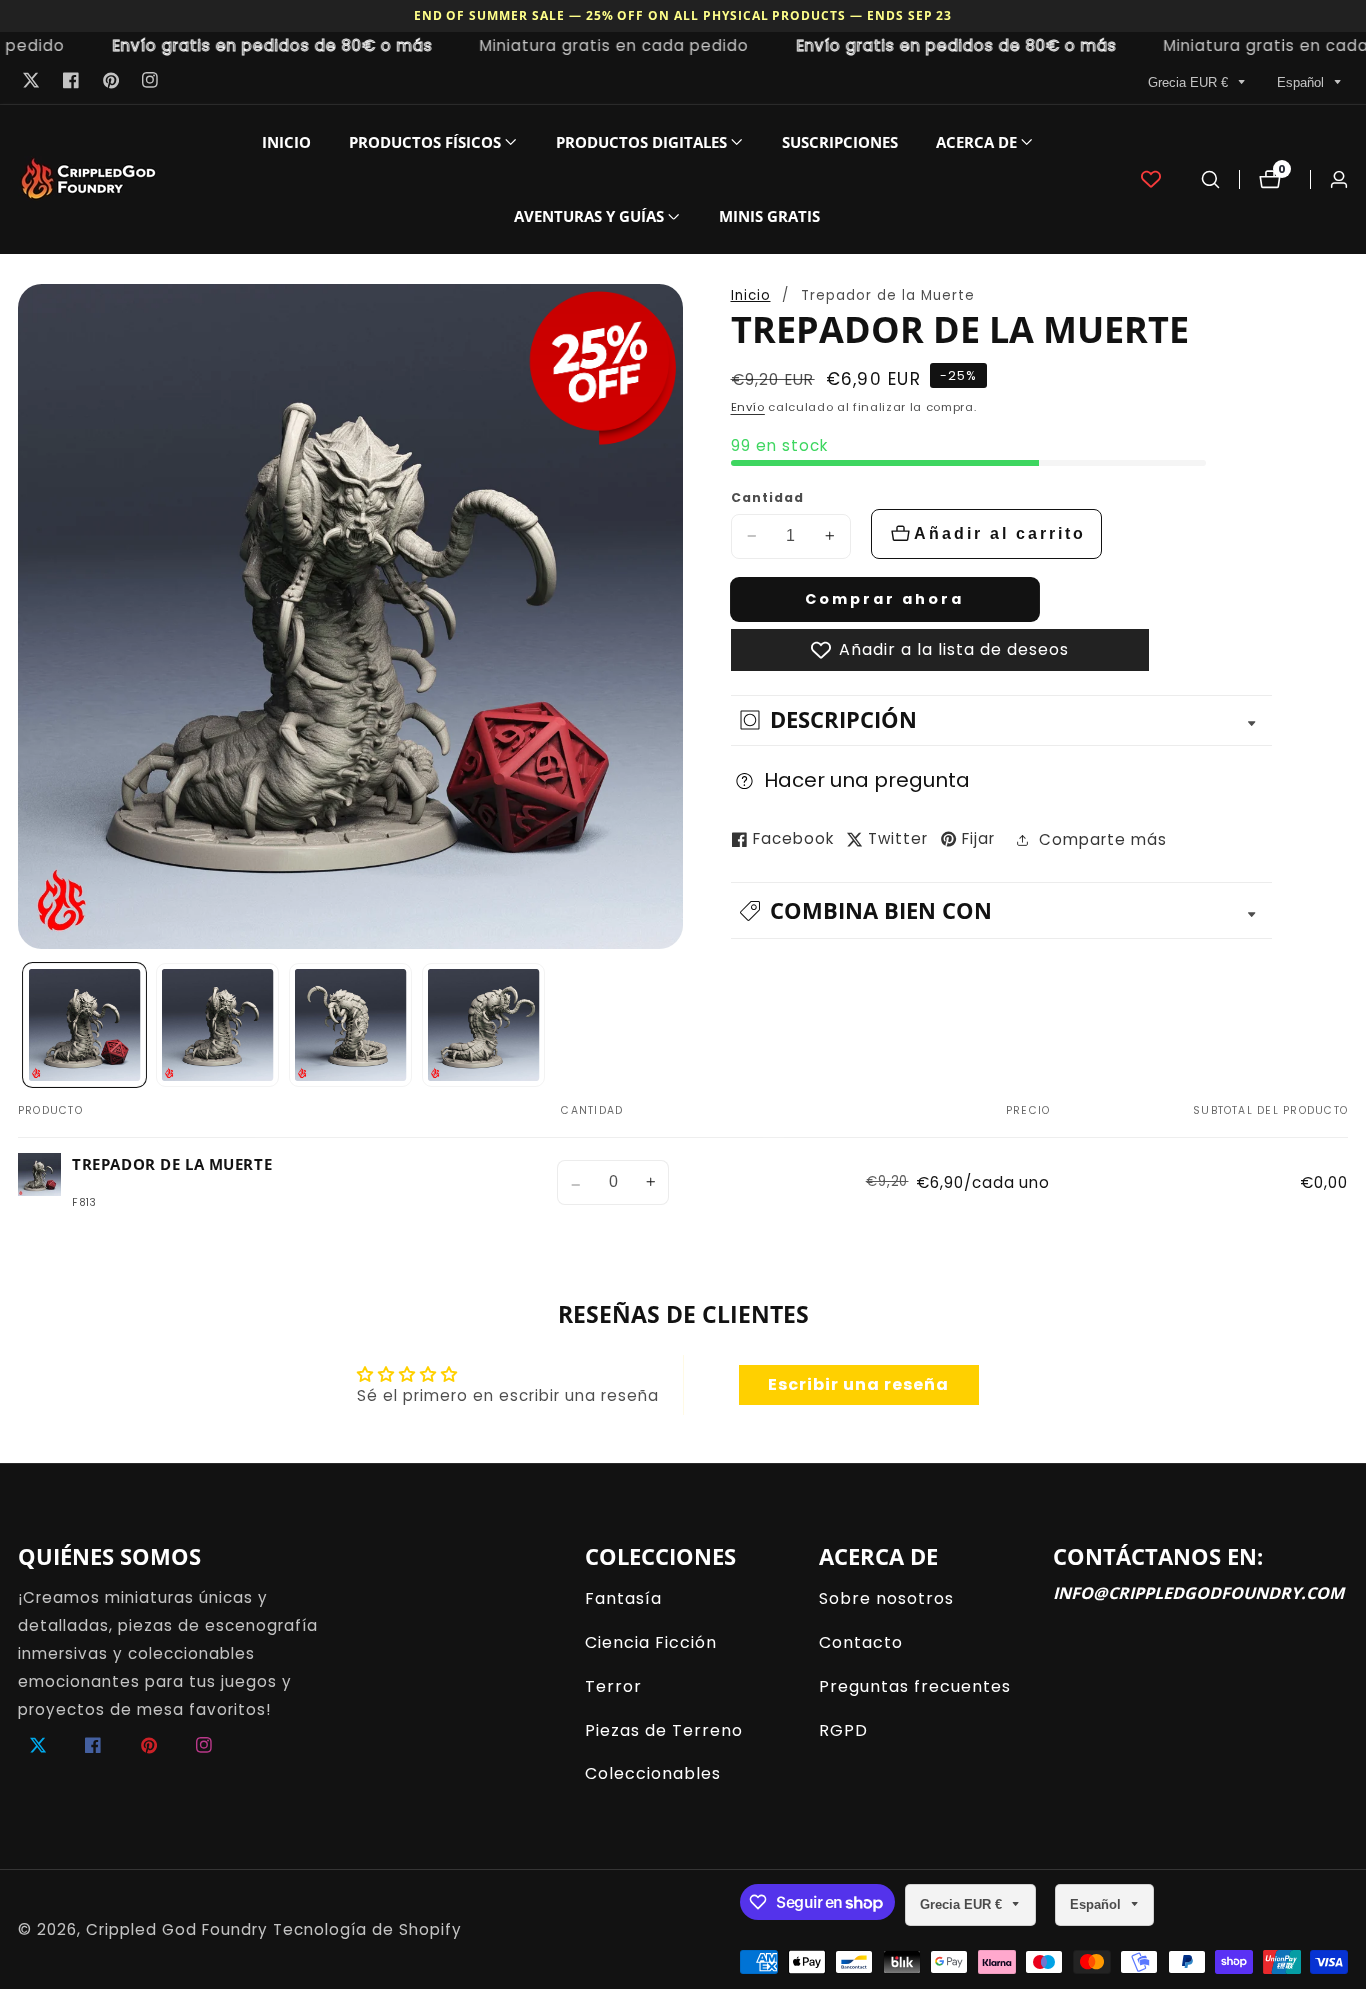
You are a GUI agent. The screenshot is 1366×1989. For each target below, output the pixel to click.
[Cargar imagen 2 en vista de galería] (218, 1025)
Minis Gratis (769, 216)
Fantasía (623, 1598)
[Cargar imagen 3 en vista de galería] (351, 1025)
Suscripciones (840, 142)
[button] (425, 142)
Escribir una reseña (858, 1384)
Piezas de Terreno (664, 1730)
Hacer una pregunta (867, 780)
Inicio (286, 142)
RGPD (843, 1730)
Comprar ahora (884, 599)
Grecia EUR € (1190, 82)
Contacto (861, 1642)
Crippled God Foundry (177, 1929)
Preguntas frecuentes (915, 1686)
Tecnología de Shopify (367, 1929)
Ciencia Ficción (651, 1642)
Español (1302, 82)
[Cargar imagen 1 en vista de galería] (85, 1025)
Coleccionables (653, 1773)
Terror (613, 1686)
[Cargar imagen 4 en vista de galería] (484, 1025)
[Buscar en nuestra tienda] (1210, 179)
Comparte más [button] (1103, 839)
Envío (748, 407)
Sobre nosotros (886, 1598)
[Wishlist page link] (1151, 179)
